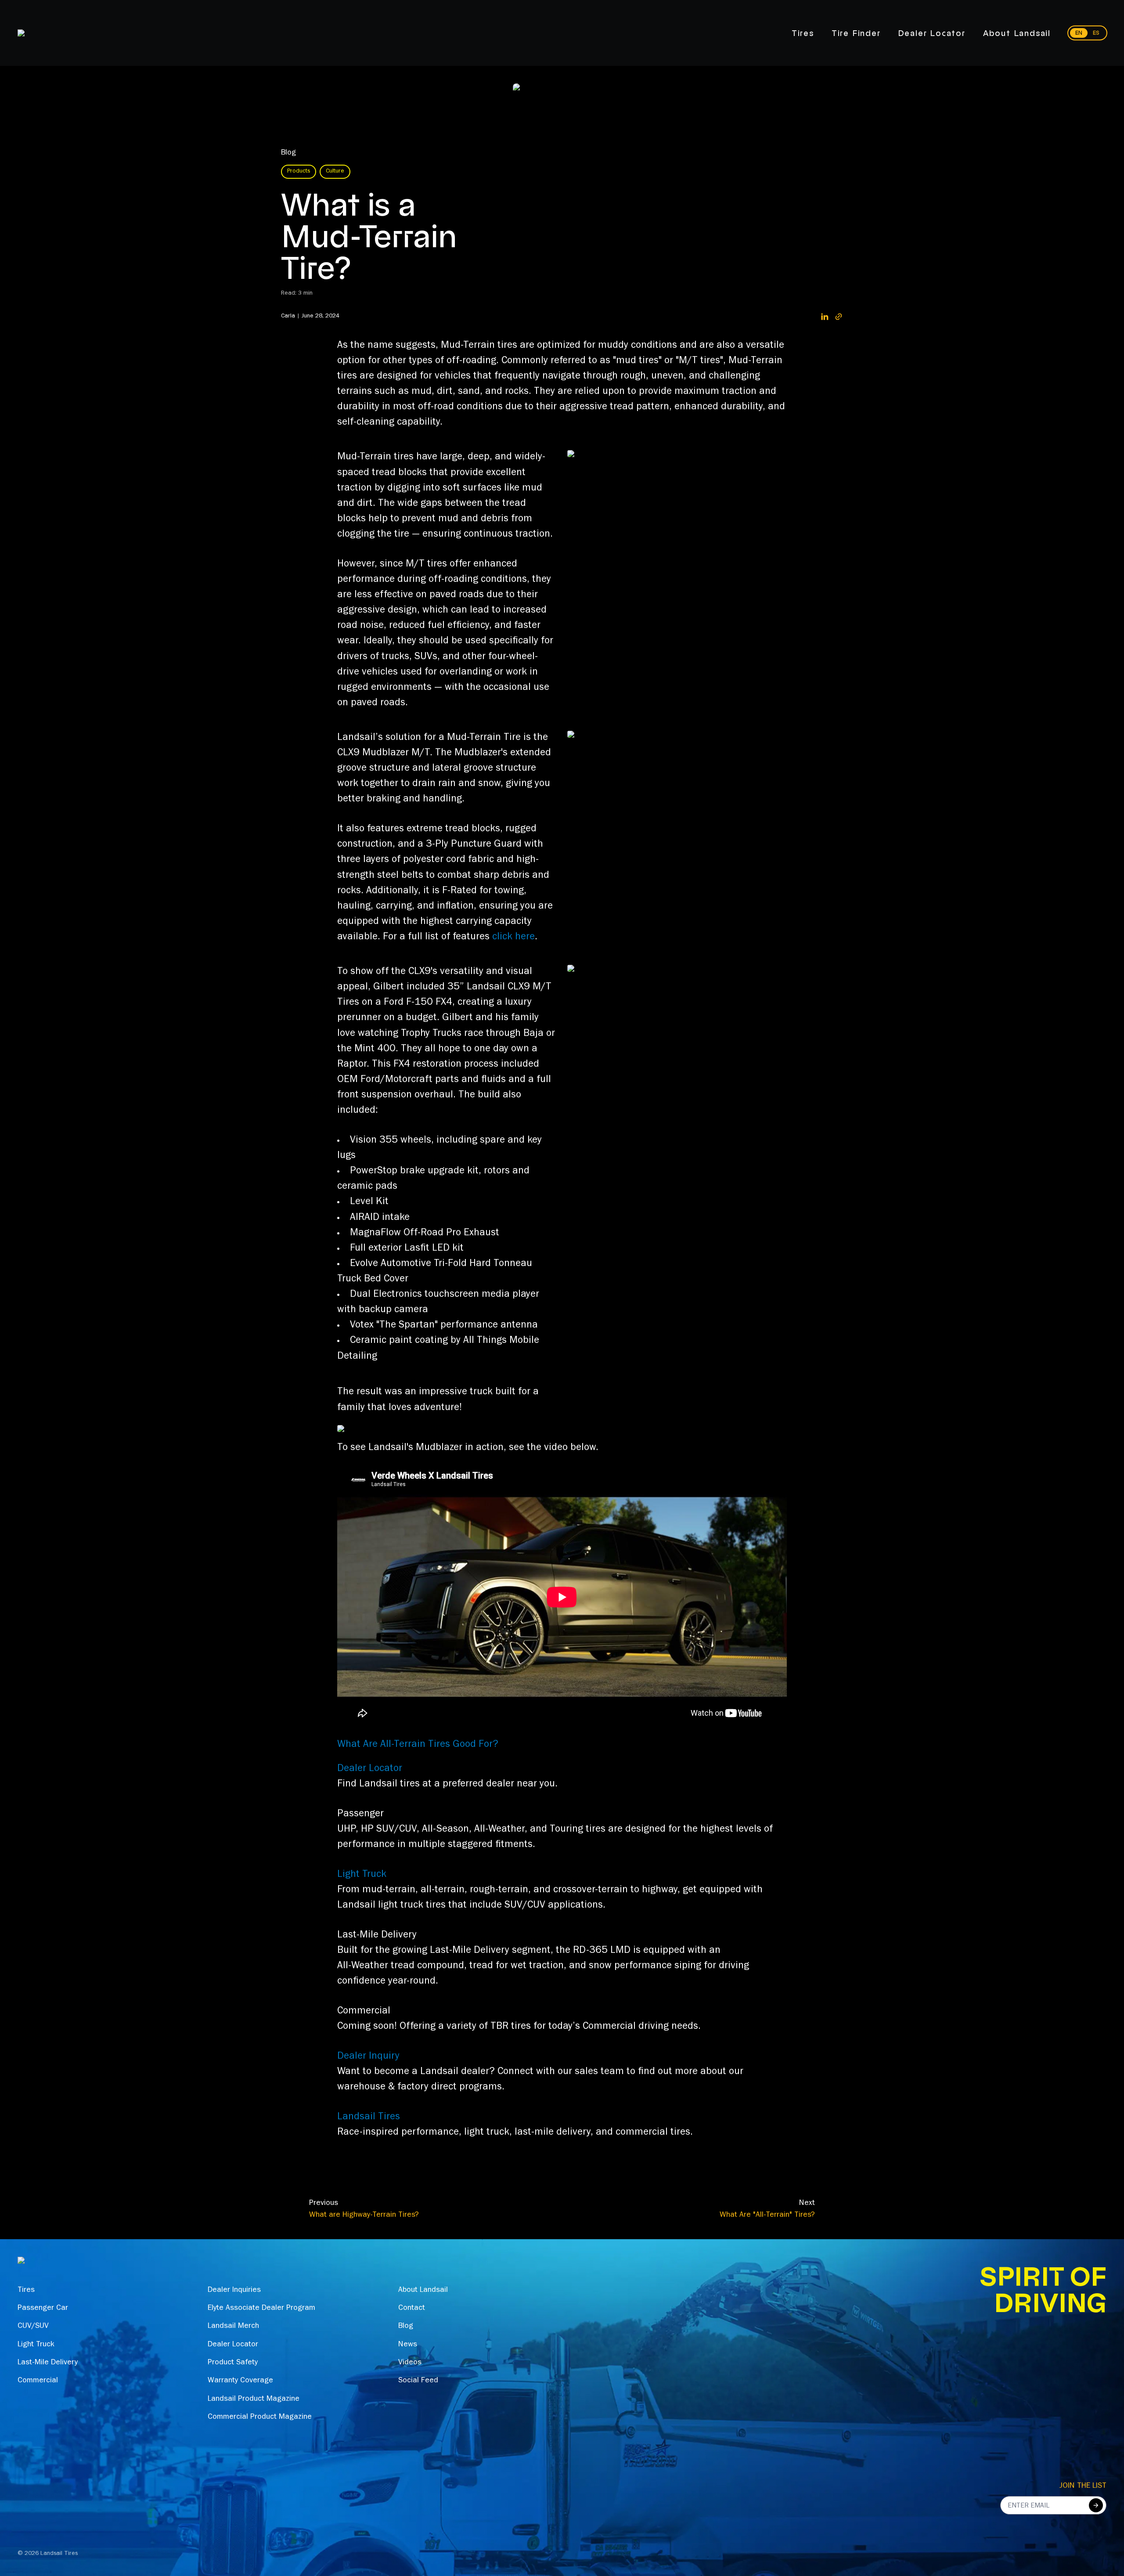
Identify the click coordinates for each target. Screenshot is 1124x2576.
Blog (288, 153)
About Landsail (1017, 33)
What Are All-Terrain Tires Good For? (418, 1745)
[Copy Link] (839, 317)
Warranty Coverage (240, 2381)
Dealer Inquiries (234, 2291)
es (1096, 33)
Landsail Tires (369, 2118)
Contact (412, 2309)
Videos (410, 2363)
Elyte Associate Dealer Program (261, 2309)
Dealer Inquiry (368, 2057)
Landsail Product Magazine (254, 2399)
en (1079, 33)
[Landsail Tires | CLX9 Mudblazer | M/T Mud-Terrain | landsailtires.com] (677, 454)
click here (513, 938)
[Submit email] (1096, 2505)
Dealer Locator (932, 33)
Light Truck (362, 1875)
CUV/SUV (33, 2327)
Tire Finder (856, 33)
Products (299, 172)
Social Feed (418, 2381)
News (408, 2345)
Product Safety (233, 2363)
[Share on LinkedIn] (825, 317)
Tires (803, 33)
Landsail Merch (233, 2327)
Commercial (38, 2381)
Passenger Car (43, 2309)
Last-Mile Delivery (48, 2363)
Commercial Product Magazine (260, 2417)
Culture (335, 172)
